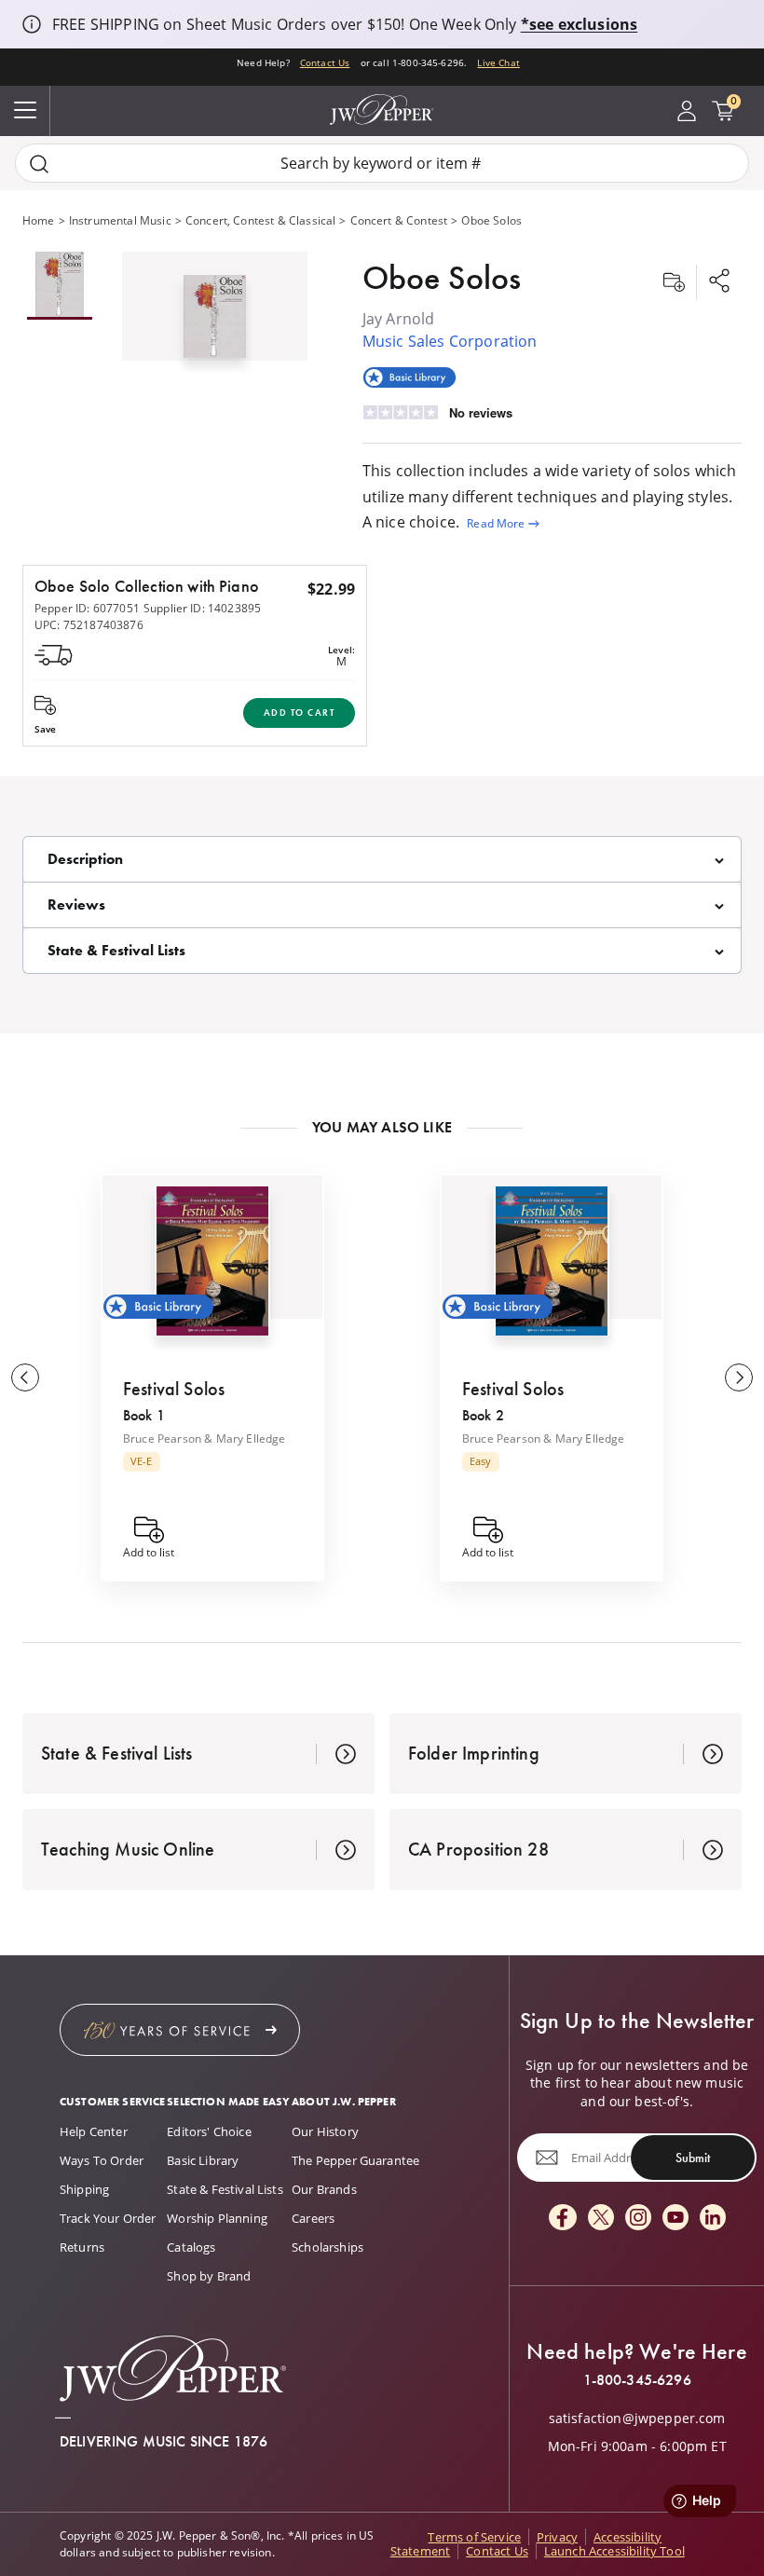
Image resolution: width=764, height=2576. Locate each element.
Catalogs (191, 2247)
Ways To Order (102, 2160)
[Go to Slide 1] (60, 286)
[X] (601, 2219)
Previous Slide (25, 1377)
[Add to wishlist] (674, 282)
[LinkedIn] (713, 2219)
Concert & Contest (399, 220)
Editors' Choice (209, 2131)
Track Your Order (108, 2218)
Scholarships (327, 2247)
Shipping (84, 2189)
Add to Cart (300, 713)
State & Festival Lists (225, 2189)
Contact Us (325, 62)
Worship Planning (217, 2218)
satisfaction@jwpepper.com (637, 2418)
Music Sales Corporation (450, 341)
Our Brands (324, 2189)
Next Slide (739, 1377)
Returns (82, 2247)
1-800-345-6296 (637, 2380)
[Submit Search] (39, 164)
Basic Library (203, 2160)
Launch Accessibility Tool (614, 2551)
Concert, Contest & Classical (260, 220)
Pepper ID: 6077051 (87, 608)
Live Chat (498, 62)
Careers (313, 2218)
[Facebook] (563, 2219)
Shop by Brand (209, 2276)
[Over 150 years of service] (180, 2030)
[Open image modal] (215, 323)
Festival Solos (174, 1389)
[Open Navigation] (25, 111)
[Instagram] (638, 2219)
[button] (215, 312)
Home (39, 220)
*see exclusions (579, 24)
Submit (693, 2158)
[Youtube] (675, 2219)
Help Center (94, 2131)
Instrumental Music (120, 220)
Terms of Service (474, 2537)
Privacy (557, 2537)
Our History (325, 2131)
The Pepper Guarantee (355, 2160)
